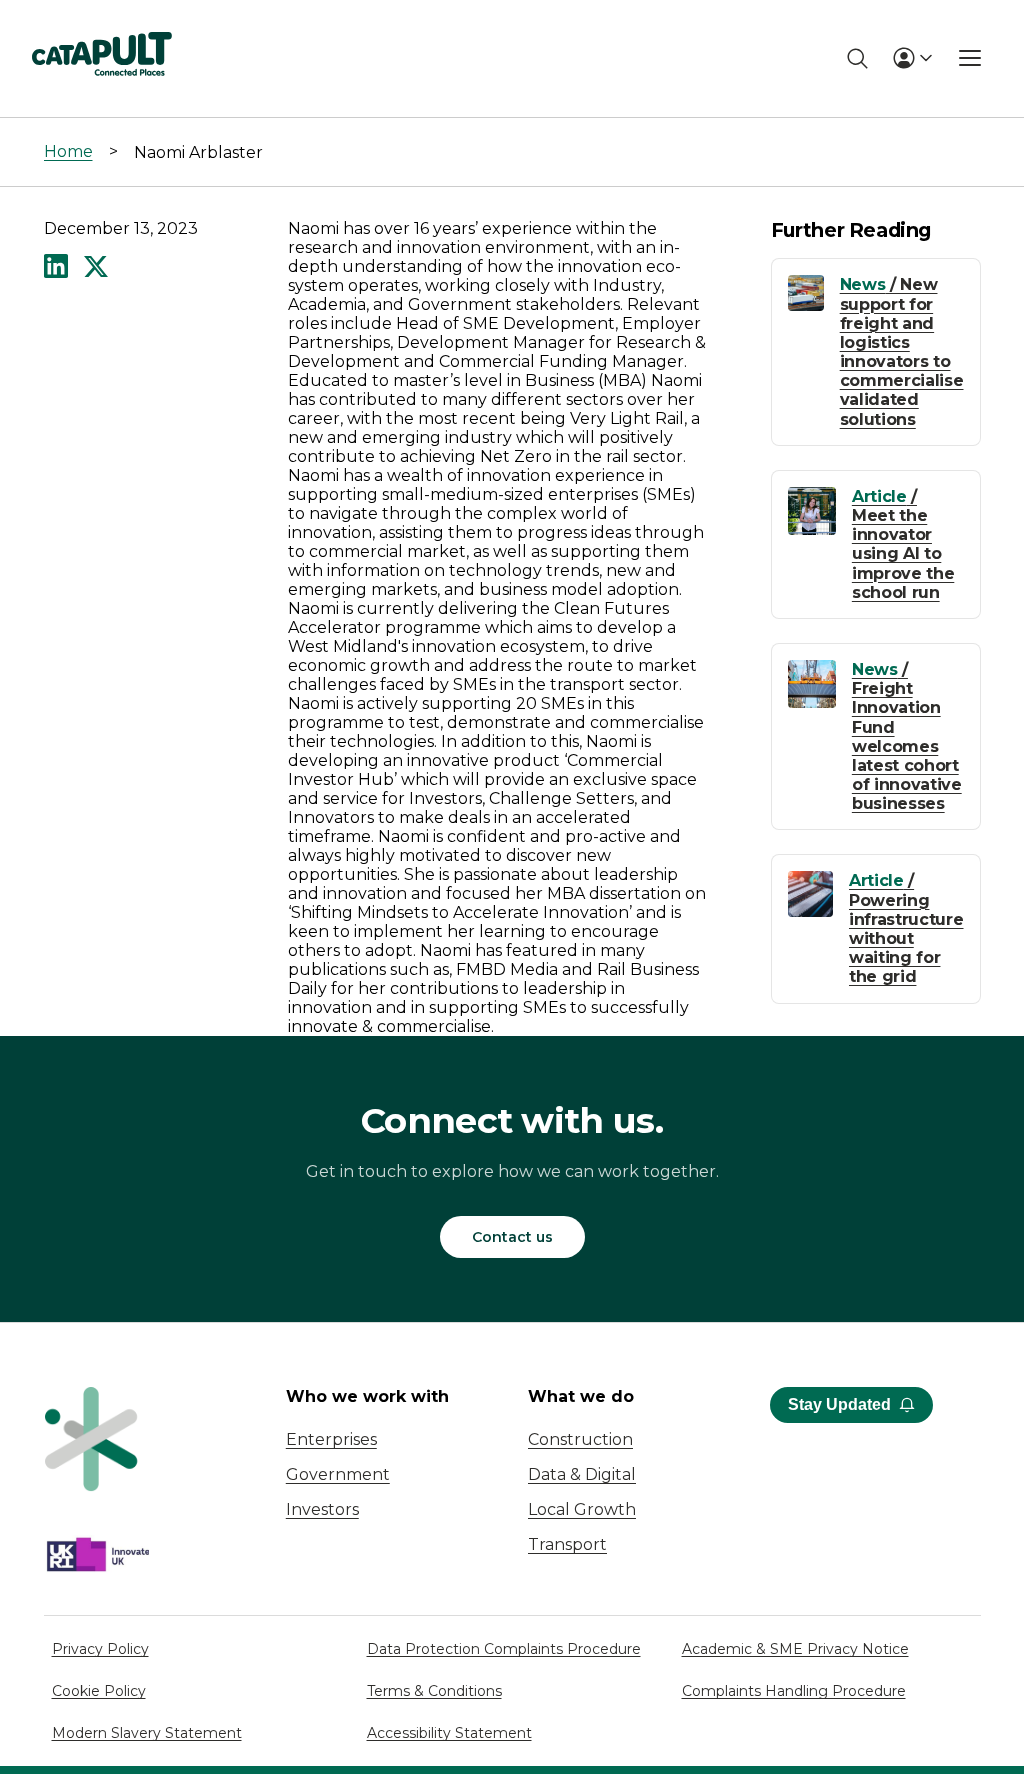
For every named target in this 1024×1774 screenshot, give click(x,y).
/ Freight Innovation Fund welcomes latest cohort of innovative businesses (907, 736)
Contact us (512, 1237)
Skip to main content (98, 24)
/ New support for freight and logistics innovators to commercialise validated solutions (902, 351)
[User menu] (912, 58)
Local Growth (582, 1509)
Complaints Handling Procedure (794, 1691)
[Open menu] (970, 58)
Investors (322, 1509)
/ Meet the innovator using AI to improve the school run (903, 544)
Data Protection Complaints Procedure (504, 1649)
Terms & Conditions (434, 1691)
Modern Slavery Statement (147, 1733)
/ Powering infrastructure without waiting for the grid (906, 928)
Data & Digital (582, 1474)
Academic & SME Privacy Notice (795, 1649)
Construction (580, 1439)
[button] (56, 268)
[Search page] (857, 58)
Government (338, 1474)
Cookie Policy (99, 1691)
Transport (567, 1544)
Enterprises (331, 1439)
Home (68, 151)
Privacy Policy (100, 1649)
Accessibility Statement (449, 1733)
